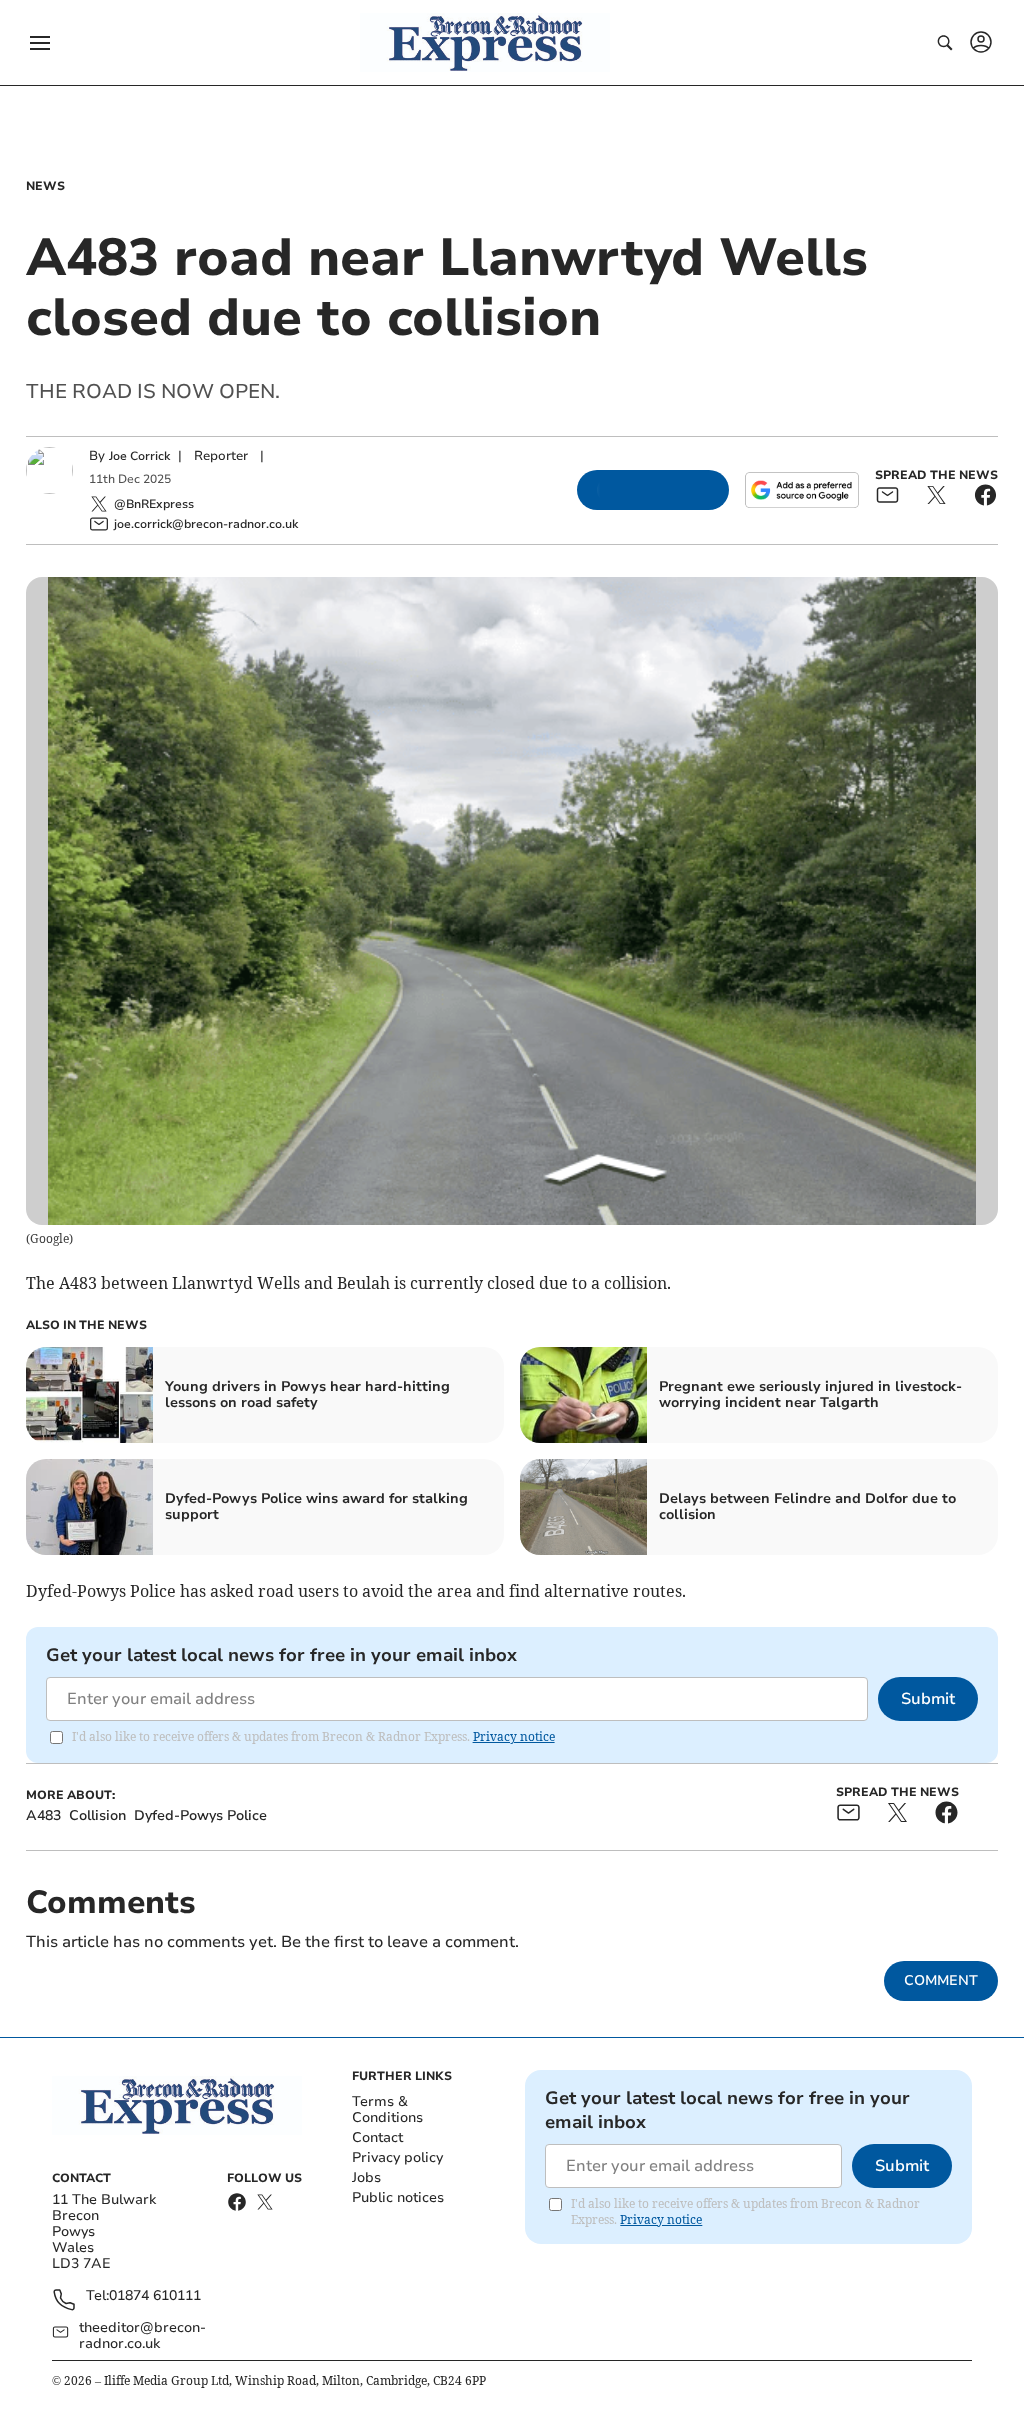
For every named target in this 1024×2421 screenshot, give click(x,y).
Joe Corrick (139, 456)
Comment (941, 1980)
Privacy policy (397, 2157)
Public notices (398, 2197)
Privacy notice (514, 1736)
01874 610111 (155, 2296)
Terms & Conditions (387, 2109)
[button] (40, 43)
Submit (928, 1699)
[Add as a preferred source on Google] (802, 490)
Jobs (366, 2177)
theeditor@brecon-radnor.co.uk (142, 2336)
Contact (377, 2137)
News (45, 186)
